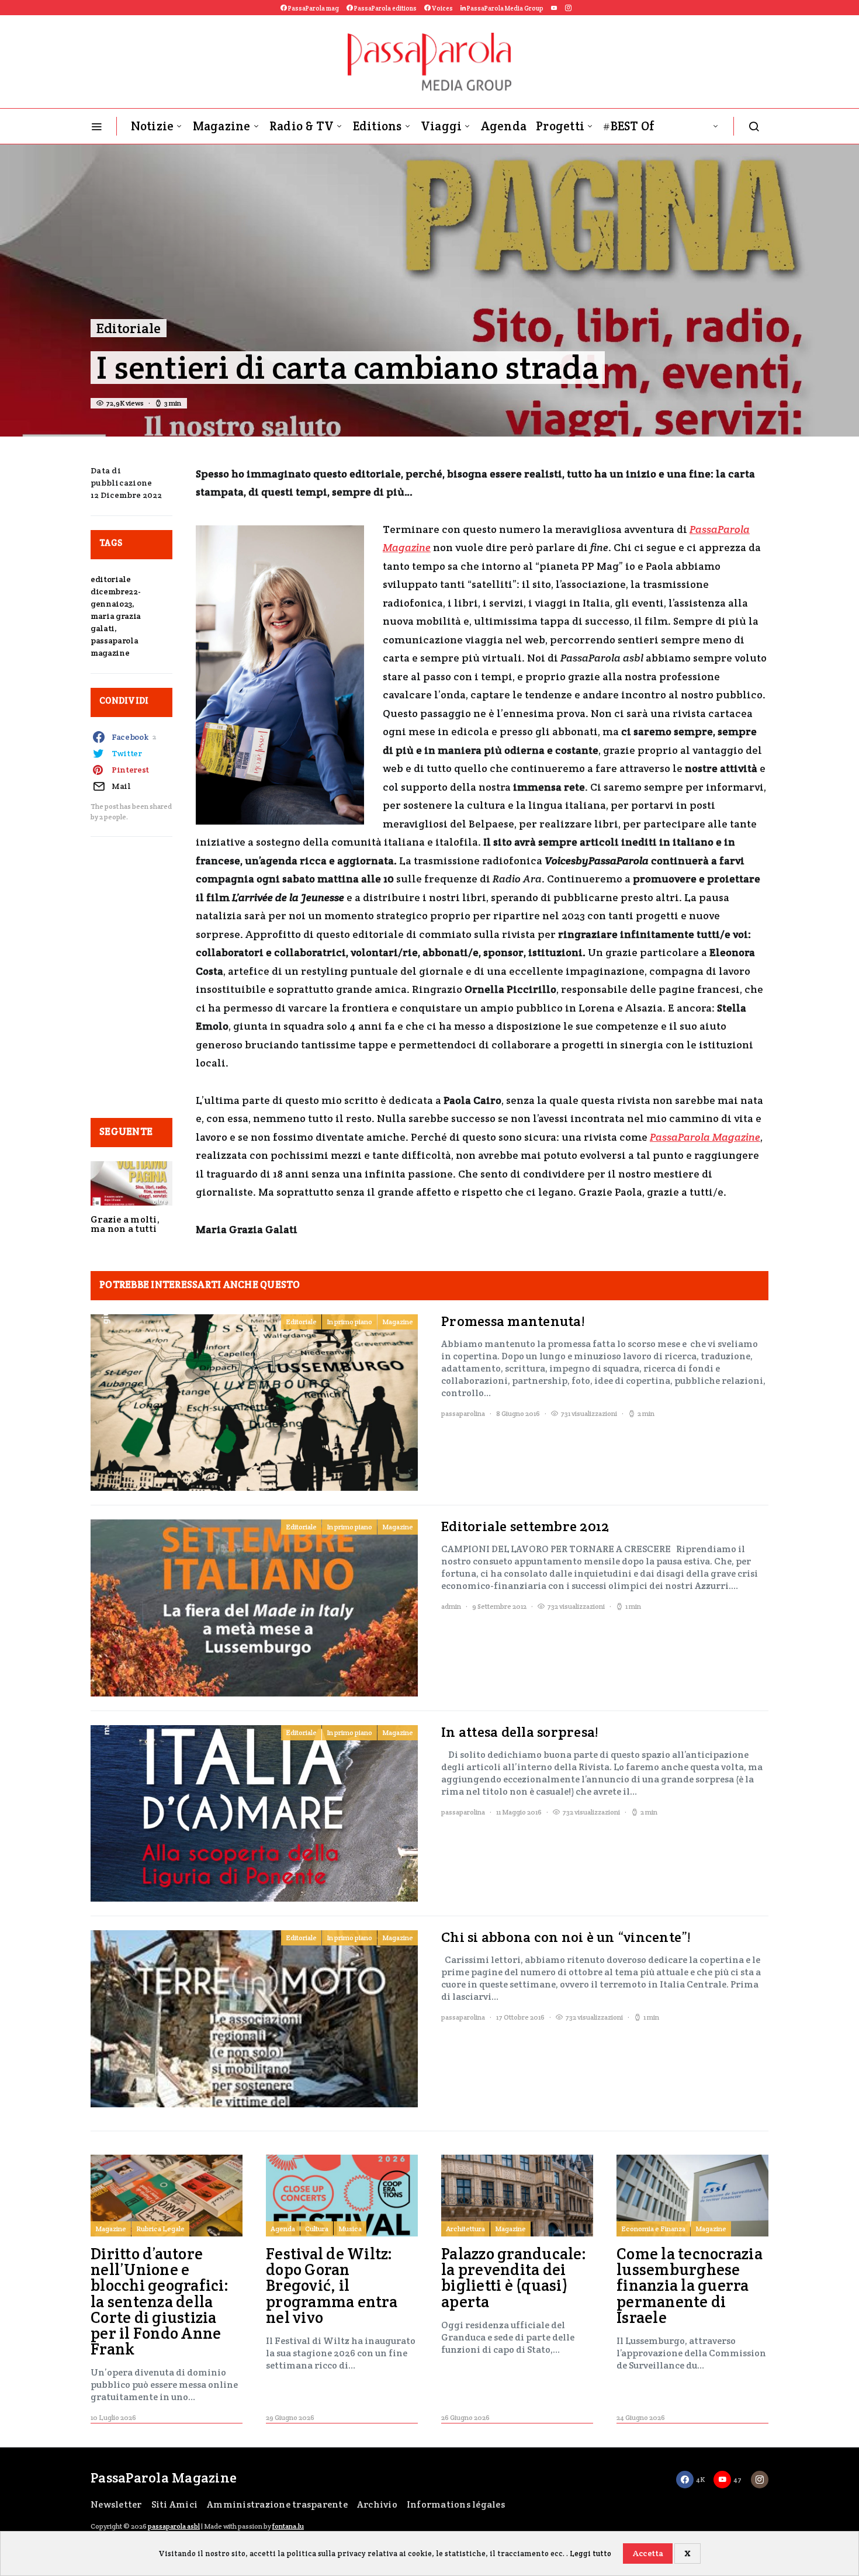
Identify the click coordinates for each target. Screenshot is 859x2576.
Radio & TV (302, 126)
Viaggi (441, 126)
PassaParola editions (385, 8)
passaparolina (463, 1413)
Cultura (317, 2229)
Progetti (560, 126)
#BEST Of (629, 126)
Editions (377, 126)
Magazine (222, 126)
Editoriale (129, 328)
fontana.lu (288, 2526)
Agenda (504, 126)
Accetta (648, 2553)
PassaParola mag (313, 8)
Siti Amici (175, 2504)
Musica (350, 2229)
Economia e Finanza (653, 2229)
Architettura (465, 2229)
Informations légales (456, 2504)
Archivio (377, 2504)
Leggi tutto (590, 2554)
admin (451, 1606)
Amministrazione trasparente (277, 2504)
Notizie (153, 126)
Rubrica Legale (160, 2229)
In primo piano (349, 1322)
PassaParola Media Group (505, 8)
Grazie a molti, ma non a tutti (125, 1224)
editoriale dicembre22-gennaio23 (115, 591)
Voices (442, 8)
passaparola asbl (174, 2526)
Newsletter (116, 2504)
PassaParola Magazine (705, 1137)
